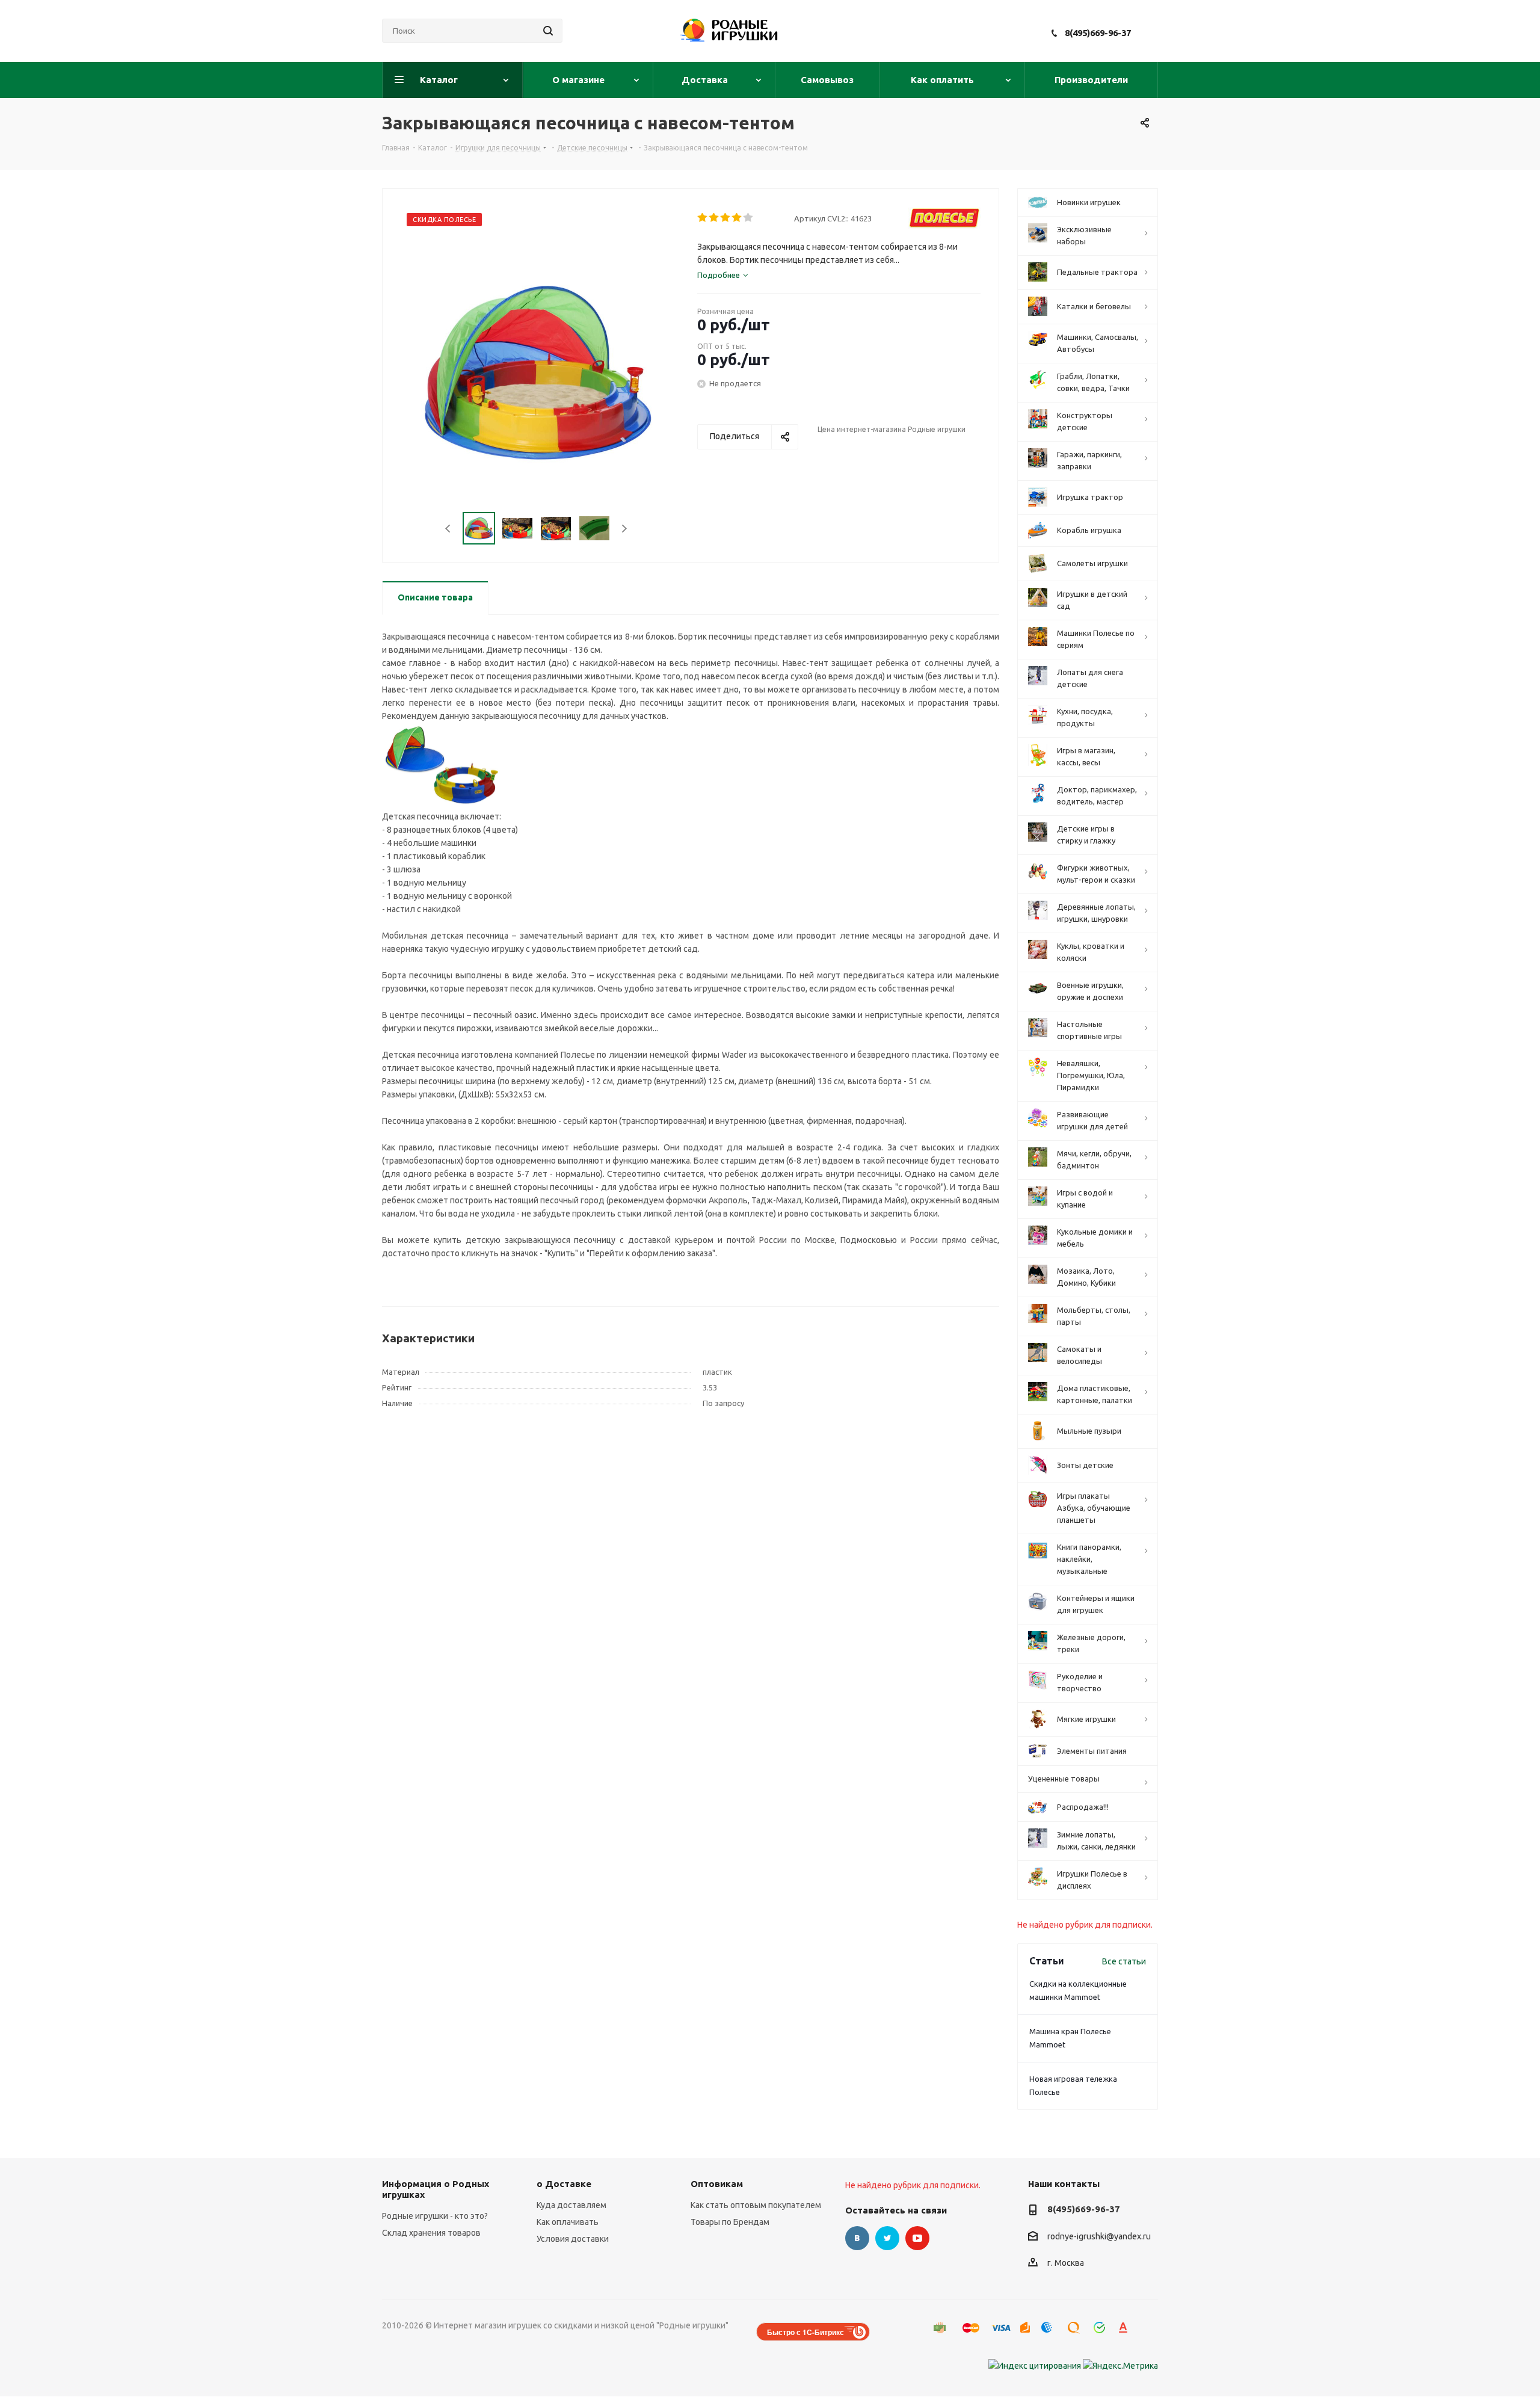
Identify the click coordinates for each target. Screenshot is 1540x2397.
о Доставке (564, 2184)
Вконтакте (857, 2238)
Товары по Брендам (730, 2222)
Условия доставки (573, 2239)
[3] (726, 218)
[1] (703, 218)
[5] (749, 218)
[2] (714, 218)
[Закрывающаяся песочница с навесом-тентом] (442, 765)
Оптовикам (717, 2184)
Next (624, 529)
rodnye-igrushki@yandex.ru (1099, 2236)
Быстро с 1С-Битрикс (805, 2332)
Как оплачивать (568, 2222)
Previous (448, 529)
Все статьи (1124, 1961)
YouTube (917, 2238)
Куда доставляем (571, 2205)
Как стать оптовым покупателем (756, 2205)
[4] (737, 218)
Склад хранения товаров (431, 2233)
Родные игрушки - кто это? (435, 2216)
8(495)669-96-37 (1098, 33)
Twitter (887, 2238)
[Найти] (548, 31)
